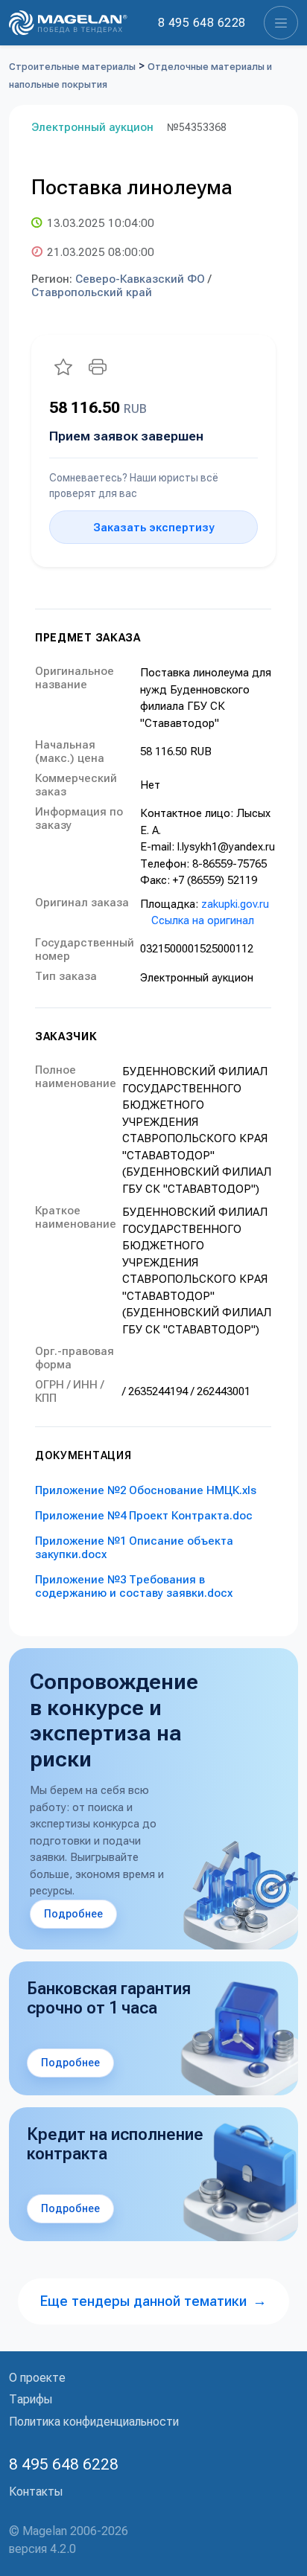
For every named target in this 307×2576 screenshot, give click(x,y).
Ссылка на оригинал (203, 920)
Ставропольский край (92, 292)
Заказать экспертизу (153, 528)
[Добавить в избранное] (63, 367)
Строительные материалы (72, 67)
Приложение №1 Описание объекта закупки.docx (134, 1548)
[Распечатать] (98, 367)
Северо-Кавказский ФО (140, 279)
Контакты (36, 2492)
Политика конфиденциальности (94, 2422)
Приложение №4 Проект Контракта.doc (144, 1516)
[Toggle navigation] (281, 23)
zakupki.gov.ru (235, 904)
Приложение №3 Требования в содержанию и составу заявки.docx (134, 1586)
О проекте (37, 2378)
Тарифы (31, 2399)
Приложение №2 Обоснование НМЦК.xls (146, 1490)
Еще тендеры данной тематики (153, 2301)
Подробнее (73, 1914)
